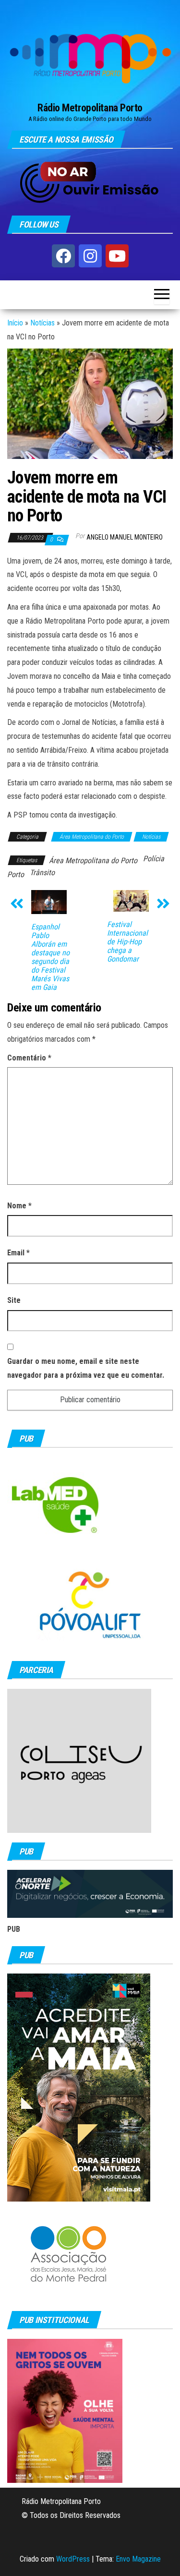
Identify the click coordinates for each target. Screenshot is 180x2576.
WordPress (73, 2559)
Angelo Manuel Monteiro (125, 537)
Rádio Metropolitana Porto (90, 108)
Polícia (154, 859)
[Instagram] (90, 256)
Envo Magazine (138, 2559)
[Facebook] (63, 256)
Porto (16, 874)
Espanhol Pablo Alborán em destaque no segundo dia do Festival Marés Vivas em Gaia (50, 957)
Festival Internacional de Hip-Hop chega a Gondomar (127, 942)
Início (15, 323)
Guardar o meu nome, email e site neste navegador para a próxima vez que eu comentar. (86, 1368)
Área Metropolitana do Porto (92, 837)
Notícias (42, 323)
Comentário (29, 1058)
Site (14, 1300)
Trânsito (42, 873)
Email (18, 1253)
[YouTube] (117, 256)
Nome (19, 1206)
